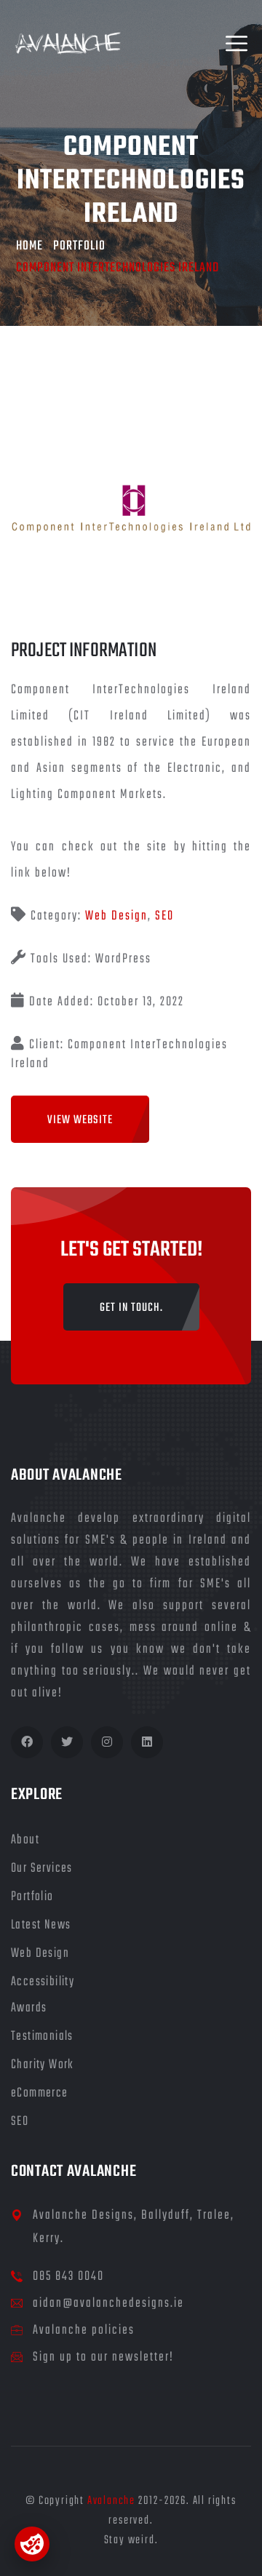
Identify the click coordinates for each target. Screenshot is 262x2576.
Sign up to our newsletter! (103, 2357)
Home (29, 246)
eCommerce (40, 2093)
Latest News (41, 1925)
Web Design (116, 916)
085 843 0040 (68, 2277)
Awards (29, 2008)
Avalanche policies (84, 2330)
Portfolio (79, 246)
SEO (164, 916)
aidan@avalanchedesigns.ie (108, 2304)
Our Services (42, 1869)
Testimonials (42, 2037)
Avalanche (111, 2501)
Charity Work (43, 2065)
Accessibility (43, 1982)
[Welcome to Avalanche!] (68, 44)
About (25, 1840)
